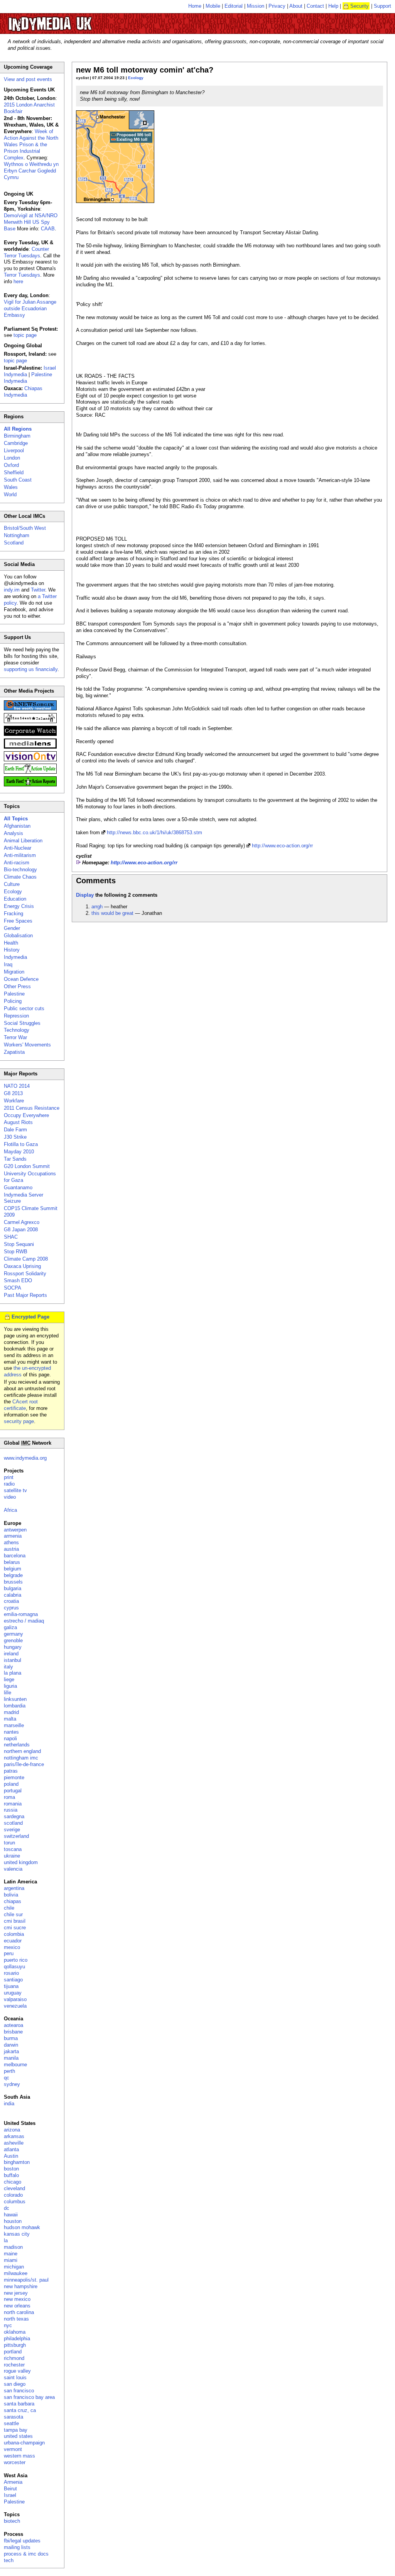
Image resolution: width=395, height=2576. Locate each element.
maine (11, 2254)
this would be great (112, 913)
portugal (13, 1791)
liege (9, 1679)
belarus (12, 1562)
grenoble (13, 1640)
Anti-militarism (20, 855)
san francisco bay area (29, 2397)
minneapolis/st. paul (26, 2280)
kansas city (17, 2234)
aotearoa (14, 2025)
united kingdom (21, 1862)
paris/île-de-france (24, 1764)
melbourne (15, 2065)
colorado (13, 2195)
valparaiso (15, 1999)
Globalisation (18, 936)
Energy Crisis (19, 906)
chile (9, 1908)
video (10, 1497)
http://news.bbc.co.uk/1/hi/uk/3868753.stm (154, 832)
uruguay (13, 1993)
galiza (10, 1627)
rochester (14, 2365)
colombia (14, 1934)
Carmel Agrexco (22, 1222)
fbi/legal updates (22, 2541)
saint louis (15, 2377)
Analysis (14, 833)
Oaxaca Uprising (22, 1266)
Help (333, 6)
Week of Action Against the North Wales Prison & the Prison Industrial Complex (31, 145)
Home (195, 6)
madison (13, 2247)
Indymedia (15, 957)
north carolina (19, 2312)
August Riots (18, 1122)
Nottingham (17, 535)
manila (11, 2058)
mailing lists (17, 2547)
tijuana (11, 1986)
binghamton (17, 2162)
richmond (14, 2358)
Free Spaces (18, 921)
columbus (15, 2202)
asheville (14, 2143)
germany (14, 1634)
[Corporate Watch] (30, 734)
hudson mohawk (22, 2227)
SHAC (11, 1237)
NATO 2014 (17, 1086)
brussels (13, 1582)
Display (85, 895)
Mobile (213, 6)
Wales (11, 487)
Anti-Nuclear (18, 848)
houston (13, 2221)
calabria (13, 1595)
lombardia (15, 1706)
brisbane (13, 2032)
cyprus (11, 1608)
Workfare (14, 1101)
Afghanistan (17, 826)
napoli (10, 1738)
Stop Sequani (19, 1244)
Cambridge (16, 443)
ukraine (12, 1856)
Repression (16, 1016)
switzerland (16, 1836)
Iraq (8, 964)
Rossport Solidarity (25, 1274)
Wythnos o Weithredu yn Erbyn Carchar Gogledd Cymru (31, 171)
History (12, 950)
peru (9, 1953)
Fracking (14, 914)
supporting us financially (31, 669)
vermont (13, 2449)
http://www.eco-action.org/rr (282, 846)
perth (9, 2071)
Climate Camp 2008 (26, 1259)
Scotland (14, 543)
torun (9, 1843)
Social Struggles (22, 1023)
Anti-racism (17, 863)
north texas (16, 2319)
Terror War (15, 1037)
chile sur (13, 1914)
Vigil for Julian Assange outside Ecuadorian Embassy (30, 308)
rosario (11, 1973)
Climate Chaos (20, 877)
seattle (11, 2423)
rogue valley (17, 2371)
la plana (13, 1673)
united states (18, 2436)
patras (11, 1771)
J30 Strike (15, 1137)
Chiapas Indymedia (23, 392)
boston (11, 2169)
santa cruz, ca (20, 2410)
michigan (14, 2267)
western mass (19, 2456)
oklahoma (15, 2332)
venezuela (15, 2006)
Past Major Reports (25, 1295)
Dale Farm (15, 1130)
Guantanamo (18, 1187)
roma (9, 1797)
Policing (13, 1001)
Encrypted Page (30, 1317)
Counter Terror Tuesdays (26, 252)
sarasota (14, 2417)
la (6, 2240)
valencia (13, 1869)
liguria (10, 1686)
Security (360, 6)
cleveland (14, 2188)
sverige (12, 1830)
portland (13, 2352)
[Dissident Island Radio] (30, 721)
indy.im (12, 590)
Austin (11, 2156)
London (12, 458)
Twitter (38, 590)
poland (11, 1784)
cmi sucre (15, 1928)
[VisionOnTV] (30, 760)
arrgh (97, 907)
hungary (13, 1647)
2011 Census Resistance (32, 1108)
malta (10, 1719)
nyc (8, 2325)
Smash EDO (18, 1280)
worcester (15, 2462)
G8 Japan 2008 (21, 1230)
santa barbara (19, 2404)
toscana (13, 1849)
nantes (11, 1732)
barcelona (15, 1556)
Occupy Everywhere (26, 1115)
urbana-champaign (24, 2443)
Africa (10, 1510)
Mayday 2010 (19, 1152)
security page (19, 1421)
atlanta (11, 2149)
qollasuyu (14, 1967)
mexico (12, 1947)
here (18, 281)
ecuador (13, 1941)
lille (8, 1693)
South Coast (18, 480)
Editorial (234, 6)
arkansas (14, 2136)
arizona (12, 2130)
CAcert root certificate (21, 1405)
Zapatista (14, 1052)
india (9, 2104)
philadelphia (17, 2339)
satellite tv (15, 1490)
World (10, 494)
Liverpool (14, 450)
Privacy (277, 6)
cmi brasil (15, 1921)
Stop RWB (16, 1252)
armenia (13, 1536)
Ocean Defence (21, 979)
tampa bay (16, 2430)
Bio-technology (20, 870)
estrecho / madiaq (24, 1621)
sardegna (14, 1816)
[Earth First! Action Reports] (30, 785)
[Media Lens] (30, 747)
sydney (12, 2084)
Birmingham (17, 436)
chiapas (13, 1901)
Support (382, 6)
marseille (14, 1725)
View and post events (28, 79)
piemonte (14, 1777)
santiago (13, 1980)
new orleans (17, 2306)
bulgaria (13, 1588)
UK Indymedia (73, 20)
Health (11, 943)
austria (11, 1549)
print (9, 1477)
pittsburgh (15, 2345)
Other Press (17, 986)
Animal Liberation (23, 841)
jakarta (11, 2051)
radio (9, 1484)
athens (11, 1542)
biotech (12, 2521)
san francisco (19, 2391)
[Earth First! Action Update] (30, 772)
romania (13, 1804)
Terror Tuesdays (22, 275)
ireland (11, 1654)
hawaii (11, 2215)
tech (9, 2560)
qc (7, 2078)
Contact (315, 6)
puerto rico (16, 1960)
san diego (15, 2384)
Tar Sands (15, 1159)
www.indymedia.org (25, 1458)
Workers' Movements (27, 1045)
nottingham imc (21, 1758)
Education (15, 899)
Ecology (136, 78)
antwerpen (15, 1530)
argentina (14, 1888)
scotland (13, 1823)
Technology (17, 1030)
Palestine (14, 994)
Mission (256, 6)
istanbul (13, 1660)
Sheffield (14, 472)
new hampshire (21, 2286)
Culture (12, 884)
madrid (11, 1712)
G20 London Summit (27, 1166)
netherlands (17, 1745)
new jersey (16, 2293)
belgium (13, 1569)
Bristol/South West (25, 528)
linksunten (15, 1699)
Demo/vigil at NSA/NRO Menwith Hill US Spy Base (31, 222)
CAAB (48, 229)
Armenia (13, 2482)
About (296, 6)
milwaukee (16, 2273)
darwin (11, 2045)
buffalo (11, 2175)
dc (7, 2208)
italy (8, 1667)
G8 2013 (13, 1093)
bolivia (11, 1895)
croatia (11, 1601)
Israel (10, 2495)
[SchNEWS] (30, 709)
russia (11, 1810)
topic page (25, 335)
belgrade (13, 1575)
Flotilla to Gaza (21, 1144)
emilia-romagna (21, 1614)
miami (11, 2260)
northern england (22, 1751)
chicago (13, 2182)
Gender (12, 928)
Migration (14, 972)
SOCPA (13, 1288)
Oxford (11, 465)
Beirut (10, 2489)
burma (11, 2038)
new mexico (17, 2299)
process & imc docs (26, 2554)
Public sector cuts (24, 1008)
